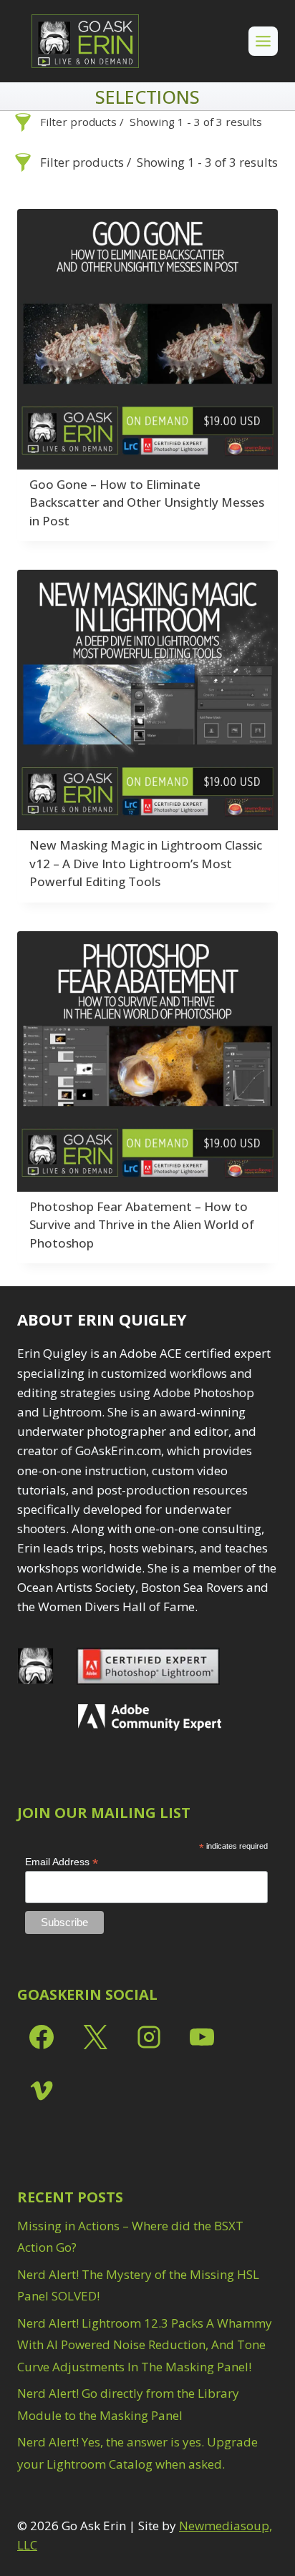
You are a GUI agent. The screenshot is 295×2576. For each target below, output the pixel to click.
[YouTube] (202, 2037)
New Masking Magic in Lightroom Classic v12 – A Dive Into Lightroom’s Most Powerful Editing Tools (146, 863)
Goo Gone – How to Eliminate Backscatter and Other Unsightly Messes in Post (147, 502)
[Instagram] (149, 2037)
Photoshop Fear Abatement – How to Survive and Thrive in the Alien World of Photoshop (142, 1225)
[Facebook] (42, 2037)
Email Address (62, 1862)
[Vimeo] (42, 2091)
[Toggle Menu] (263, 41)
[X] (95, 2037)
